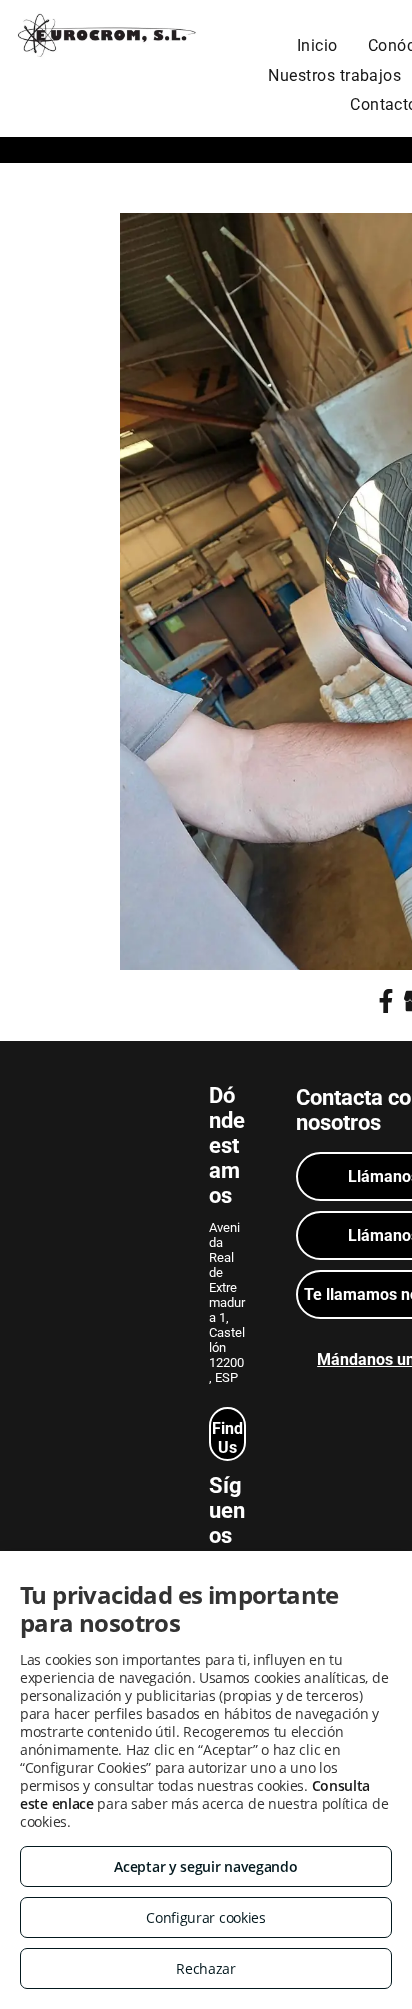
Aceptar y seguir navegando (205, 1866)
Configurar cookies (206, 1917)
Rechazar (206, 1968)
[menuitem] (317, 45)
